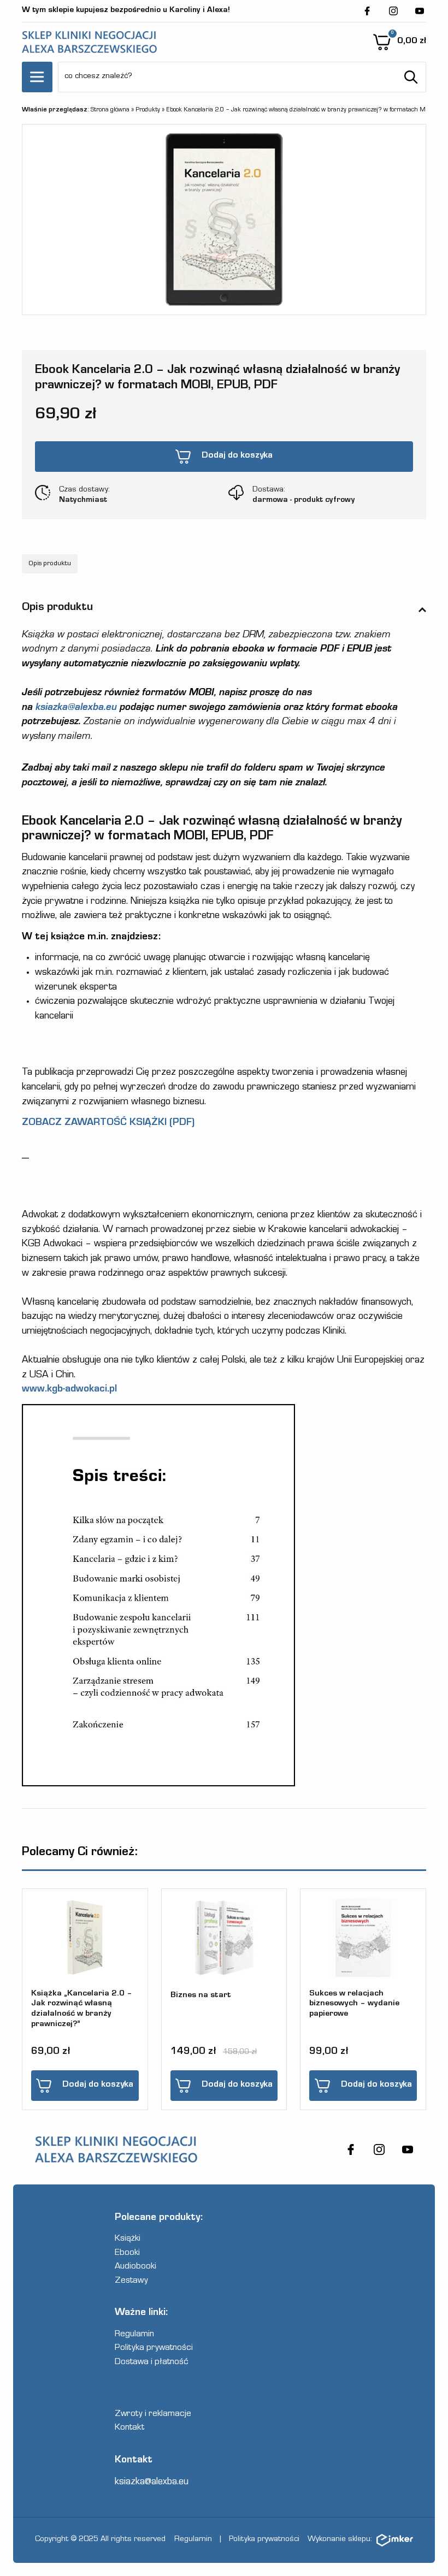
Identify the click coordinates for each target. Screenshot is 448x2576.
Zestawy (131, 2281)
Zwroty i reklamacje (153, 2415)
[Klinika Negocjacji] (89, 42)
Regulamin (134, 2335)
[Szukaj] (411, 77)
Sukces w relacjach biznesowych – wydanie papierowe (354, 2004)
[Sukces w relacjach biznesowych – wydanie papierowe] (363, 1938)
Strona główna (110, 110)
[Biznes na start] (224, 1938)
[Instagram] (393, 11)
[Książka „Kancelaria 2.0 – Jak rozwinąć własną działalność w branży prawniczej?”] (85, 1938)
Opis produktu (50, 564)
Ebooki (127, 2254)
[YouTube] (420, 11)
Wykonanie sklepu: (340, 2540)
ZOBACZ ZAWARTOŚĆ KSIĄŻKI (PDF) (108, 1123)
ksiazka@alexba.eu (76, 708)
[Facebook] (367, 11)
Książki (128, 2239)
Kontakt (129, 2428)
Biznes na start (201, 1996)
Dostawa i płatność (152, 2363)
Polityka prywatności (154, 2349)
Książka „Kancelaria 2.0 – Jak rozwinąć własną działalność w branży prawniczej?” (82, 2009)
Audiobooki (135, 2267)
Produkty (148, 110)
